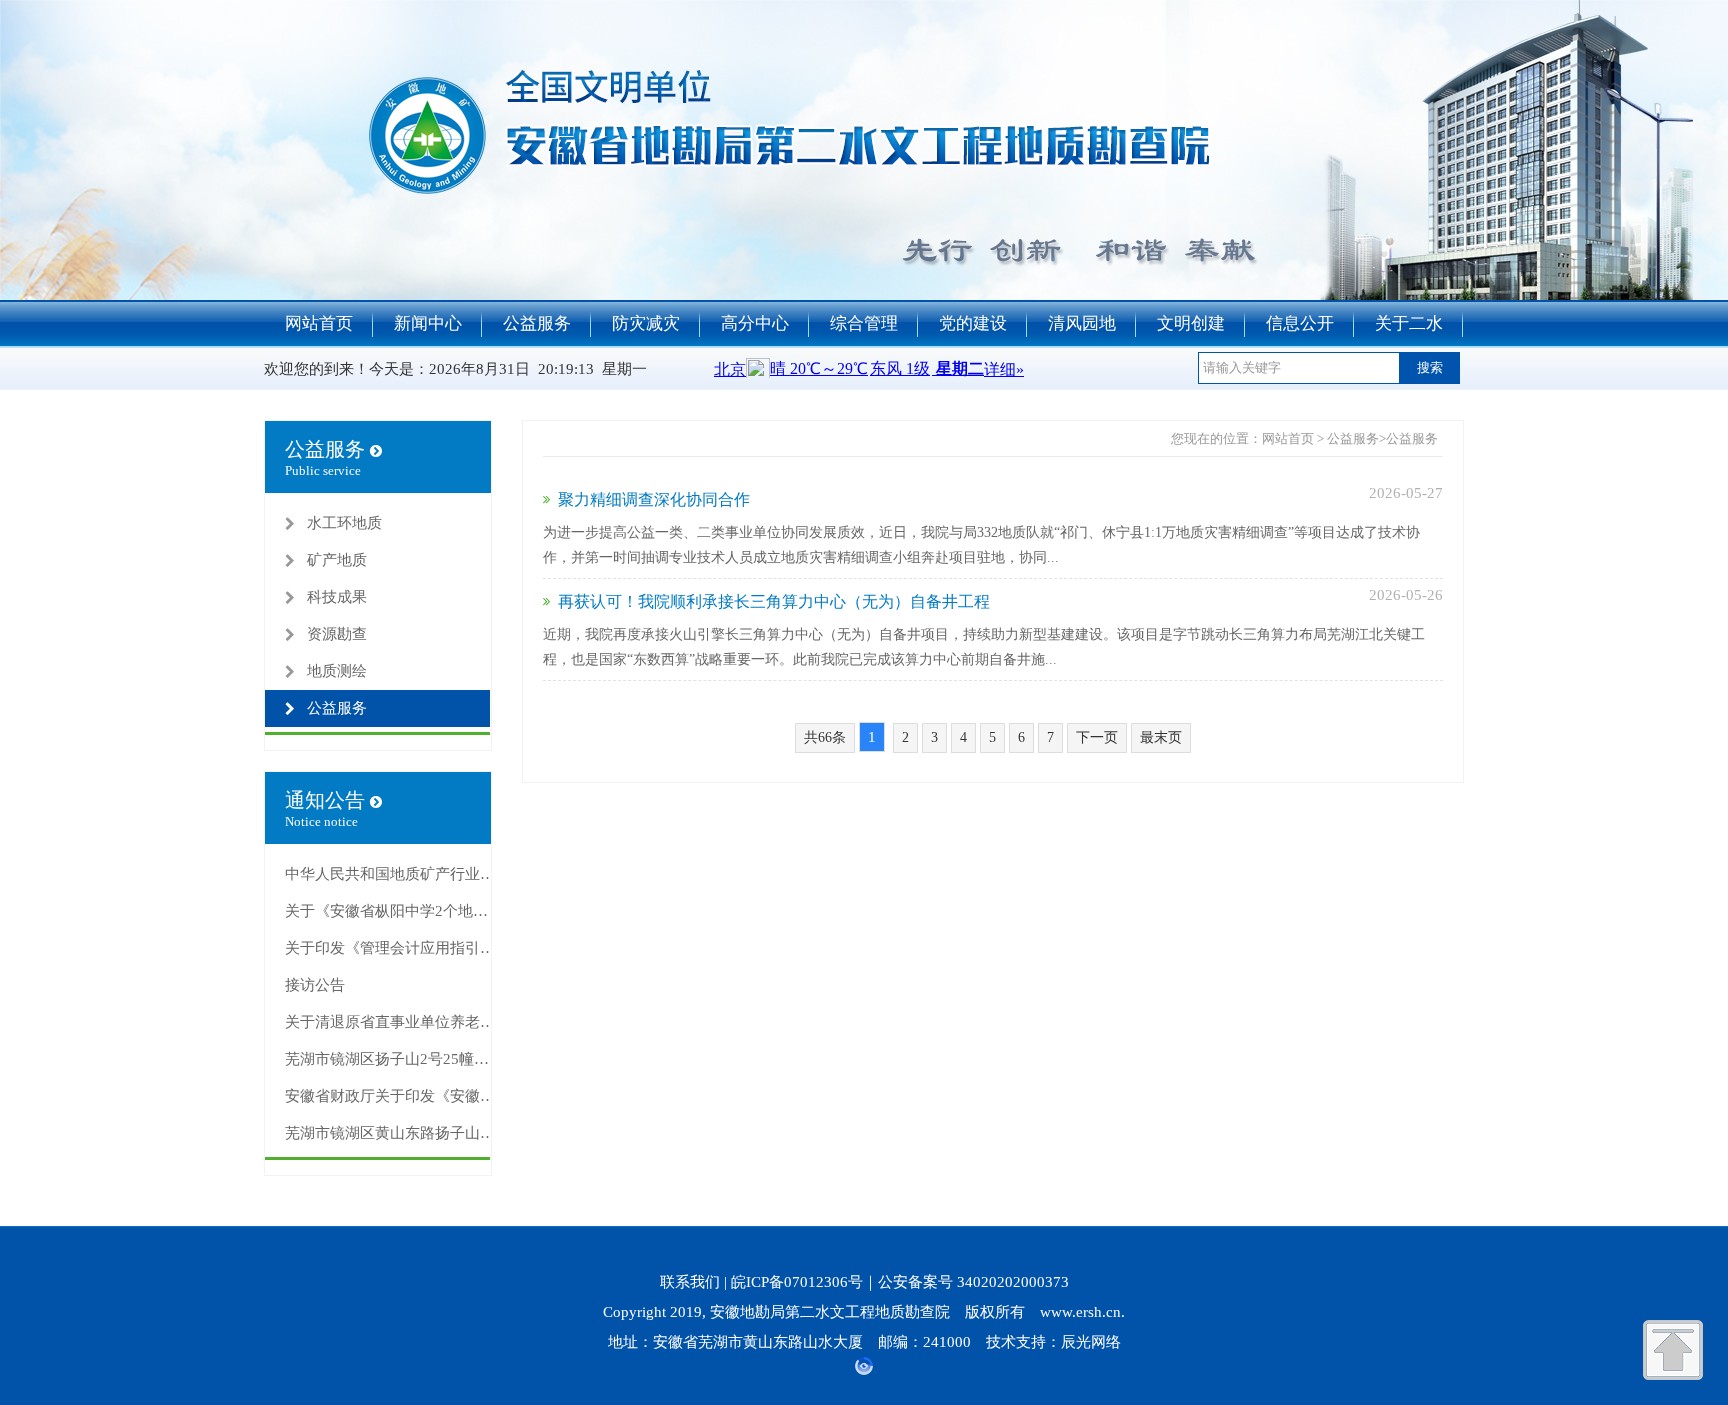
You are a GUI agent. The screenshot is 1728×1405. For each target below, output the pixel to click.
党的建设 (973, 323)
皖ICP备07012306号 (797, 1282)
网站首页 (319, 323)
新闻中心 (428, 323)
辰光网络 (1091, 1342)
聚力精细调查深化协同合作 (654, 499)
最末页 (1161, 737)
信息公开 (1300, 323)
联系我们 (690, 1282)
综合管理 (864, 323)
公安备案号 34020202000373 (973, 1282)
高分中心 (755, 323)
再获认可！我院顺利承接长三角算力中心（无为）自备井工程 (774, 601)
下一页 (1097, 737)
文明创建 (1191, 323)
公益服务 (537, 323)
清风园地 (1082, 323)
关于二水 (1409, 323)
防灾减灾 (646, 323)
